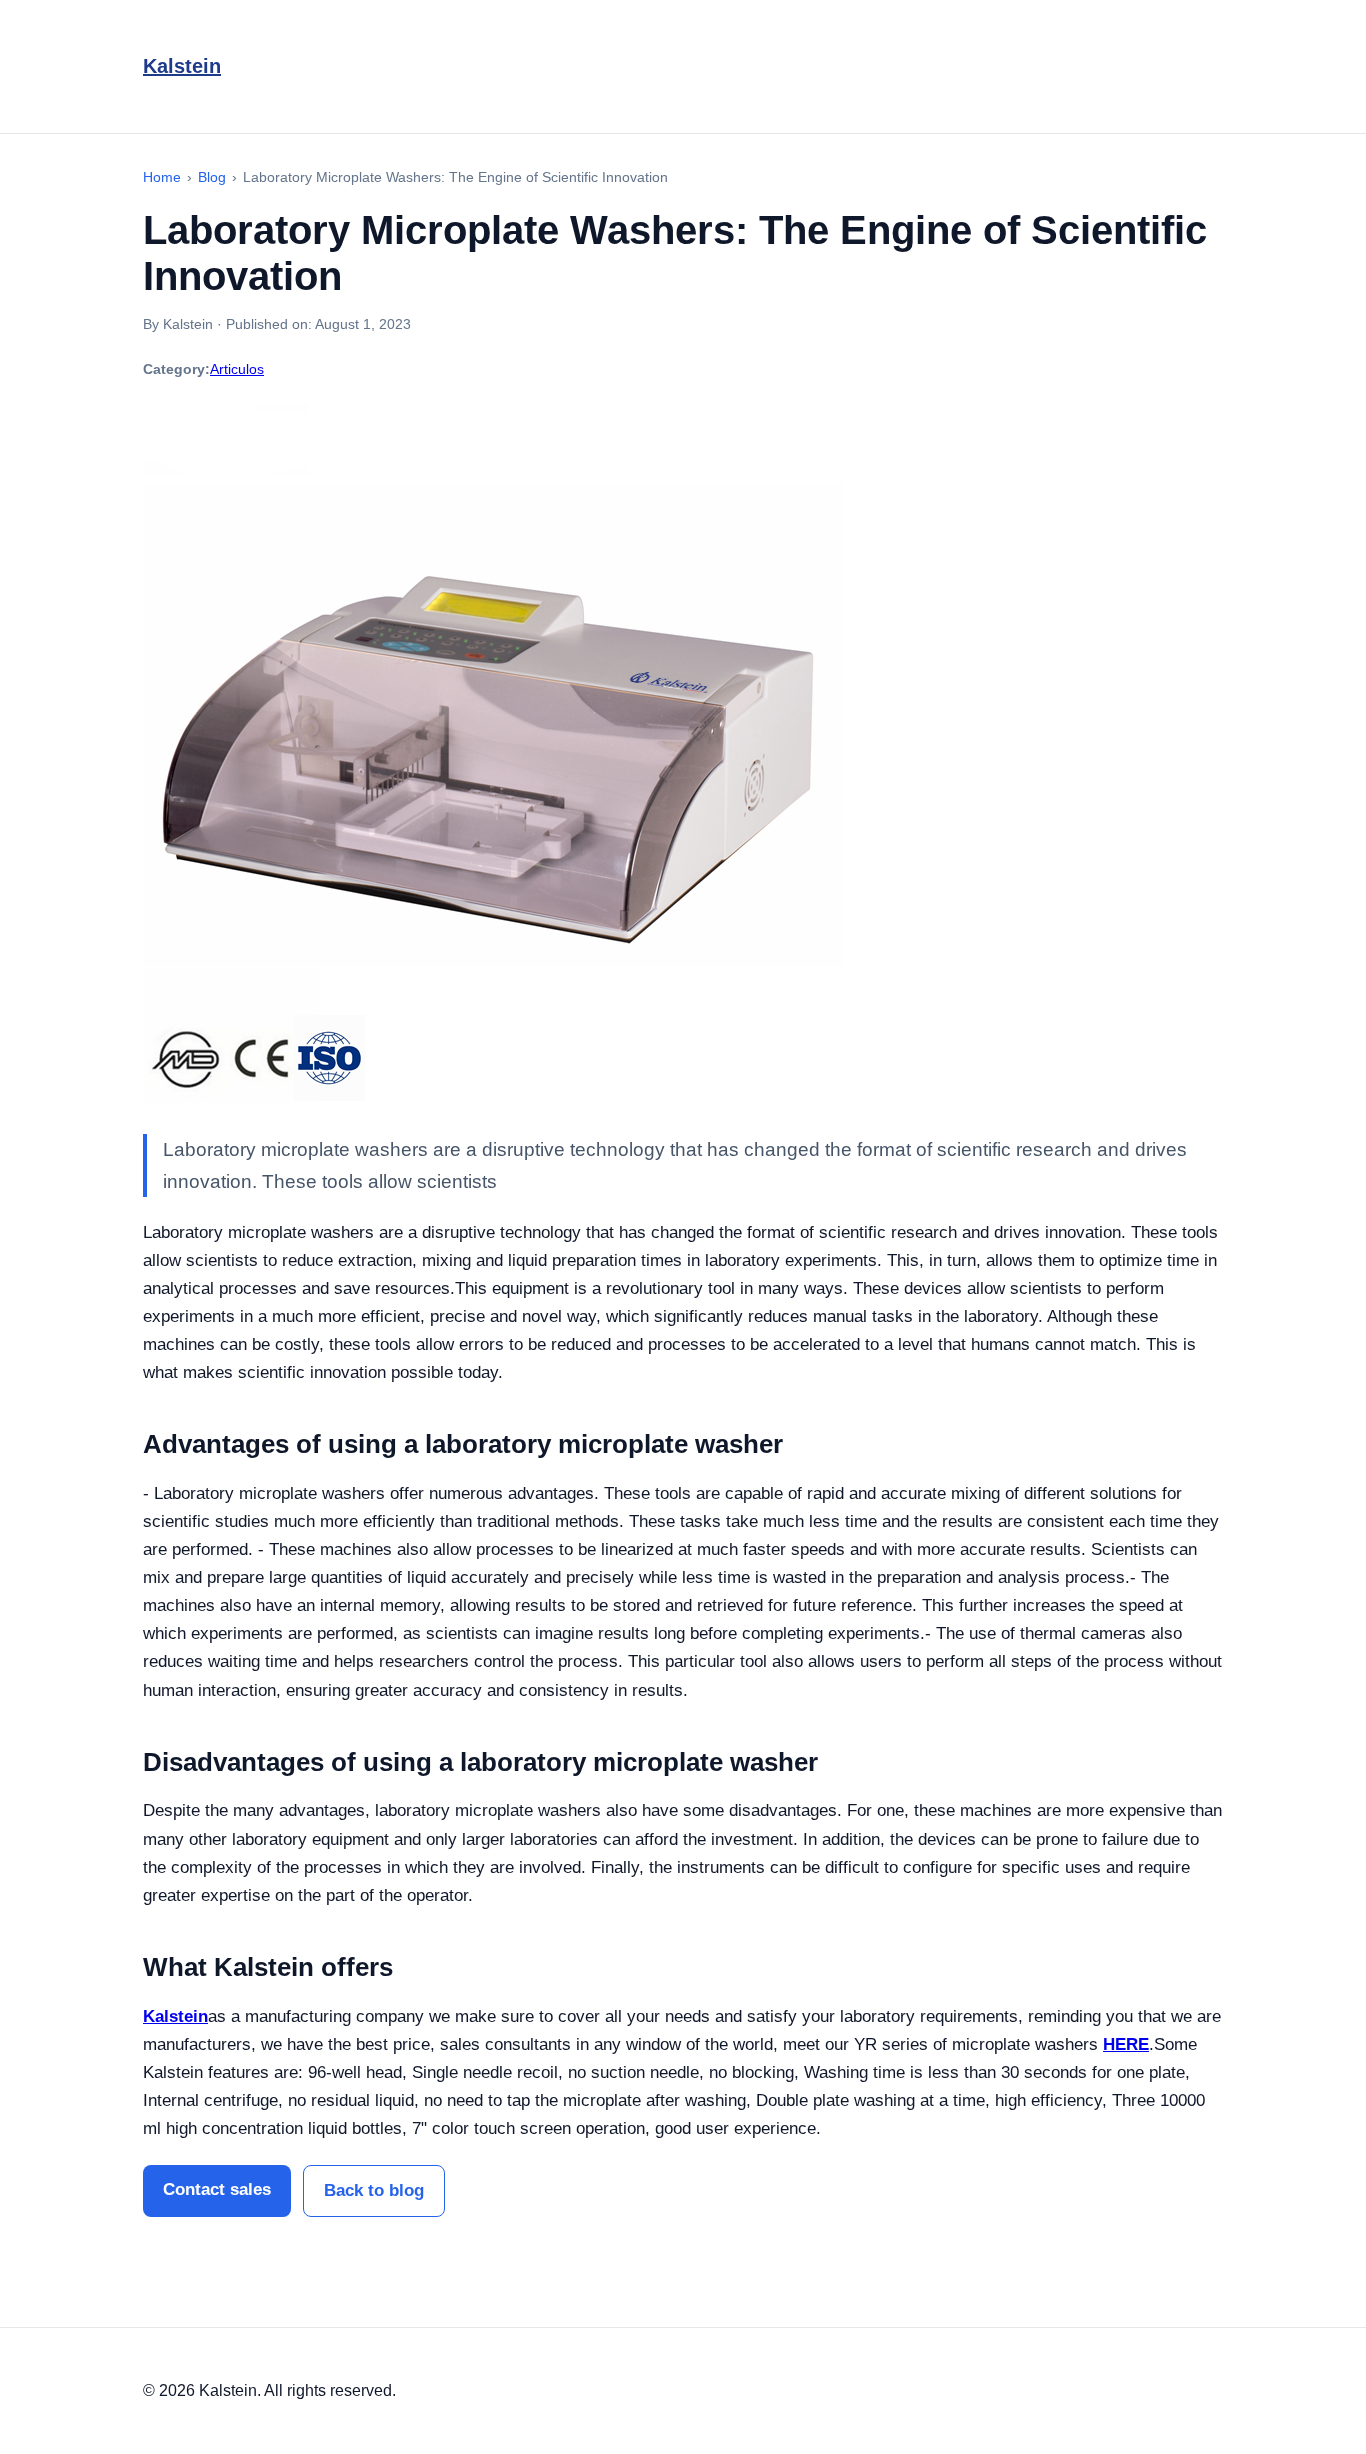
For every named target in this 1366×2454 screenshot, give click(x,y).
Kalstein (182, 66)
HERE (1126, 2044)
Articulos (237, 369)
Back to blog (374, 2190)
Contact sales (217, 2189)
